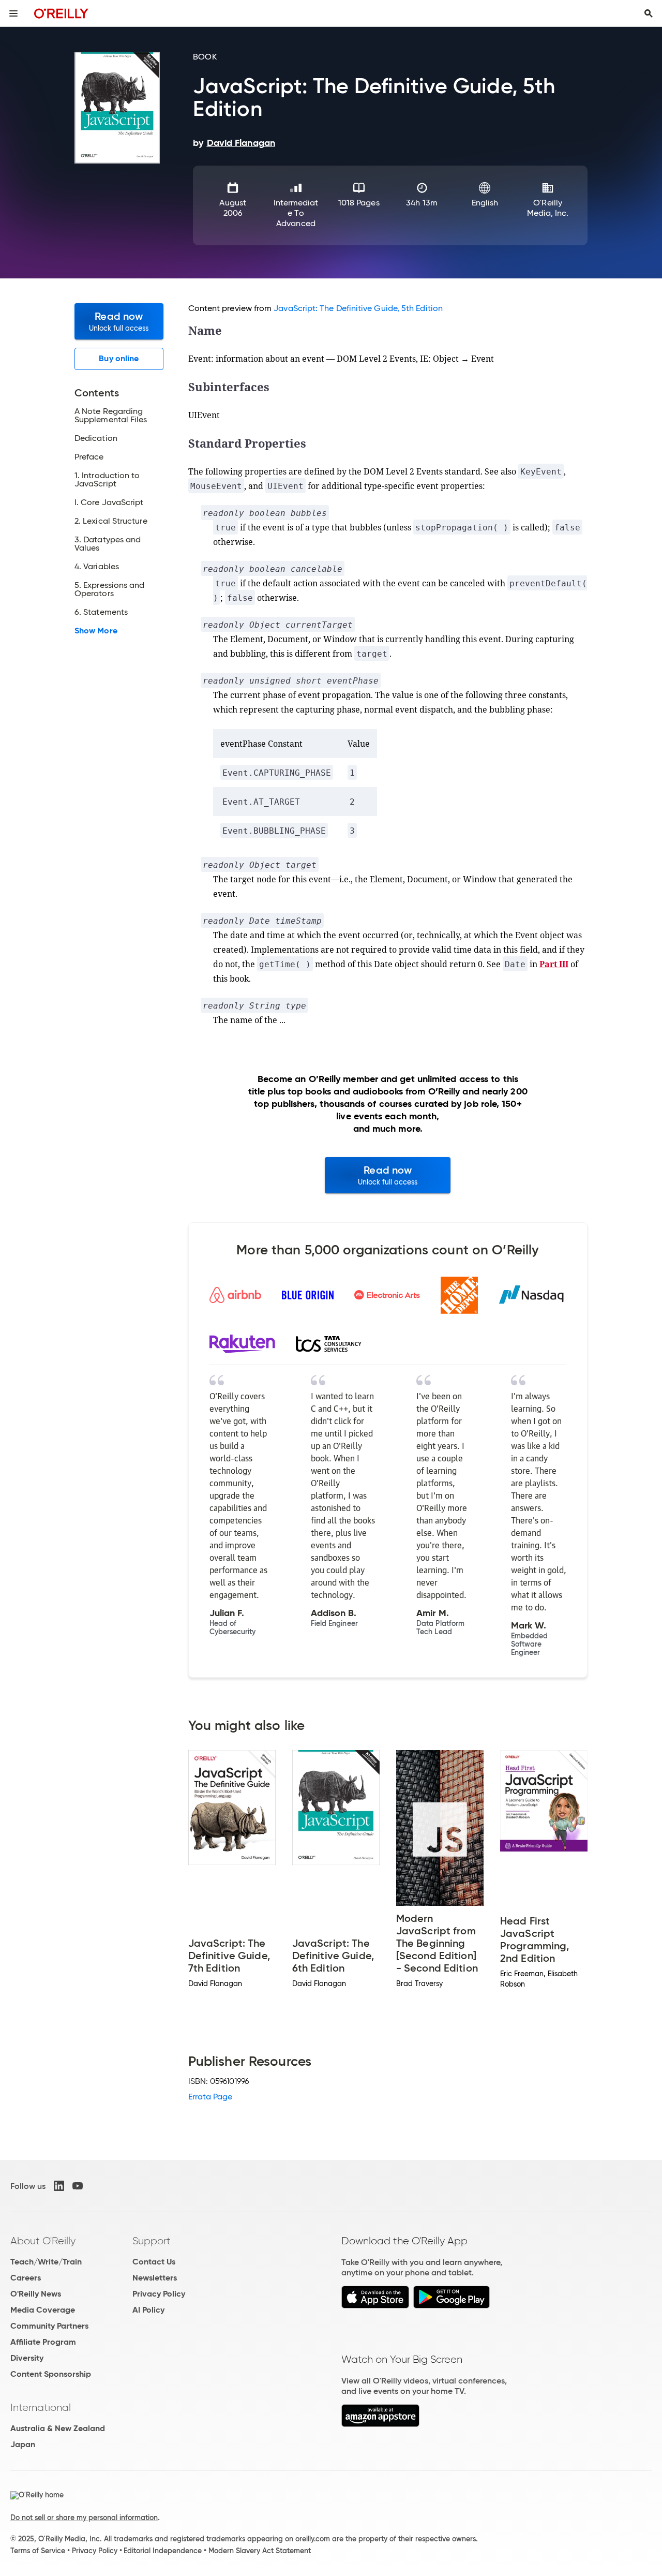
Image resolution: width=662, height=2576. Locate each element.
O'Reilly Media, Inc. (548, 208)
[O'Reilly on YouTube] (78, 2186)
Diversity (27, 2358)
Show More (96, 631)
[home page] (61, 13)
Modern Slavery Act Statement (260, 2551)
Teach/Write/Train (46, 2262)
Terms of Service (38, 2551)
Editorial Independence (163, 2551)
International (41, 2407)
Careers (26, 2278)
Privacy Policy (159, 2294)
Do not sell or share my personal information (84, 2518)
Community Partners (49, 2326)
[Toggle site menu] (13, 13)
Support (152, 2241)
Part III (554, 964)
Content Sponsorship (51, 2374)
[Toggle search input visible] (649, 13)
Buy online (119, 358)
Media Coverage (43, 2310)
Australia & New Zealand (58, 2428)
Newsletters (155, 2278)
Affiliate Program (43, 2342)
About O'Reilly (43, 2241)
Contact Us (154, 2262)
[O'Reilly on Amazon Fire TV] (380, 2424)
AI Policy (148, 2310)
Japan (23, 2444)
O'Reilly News (36, 2294)
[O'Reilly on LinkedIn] (59, 2186)
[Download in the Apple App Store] (375, 2306)
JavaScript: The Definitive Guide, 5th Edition (358, 308)
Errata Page (210, 2097)
